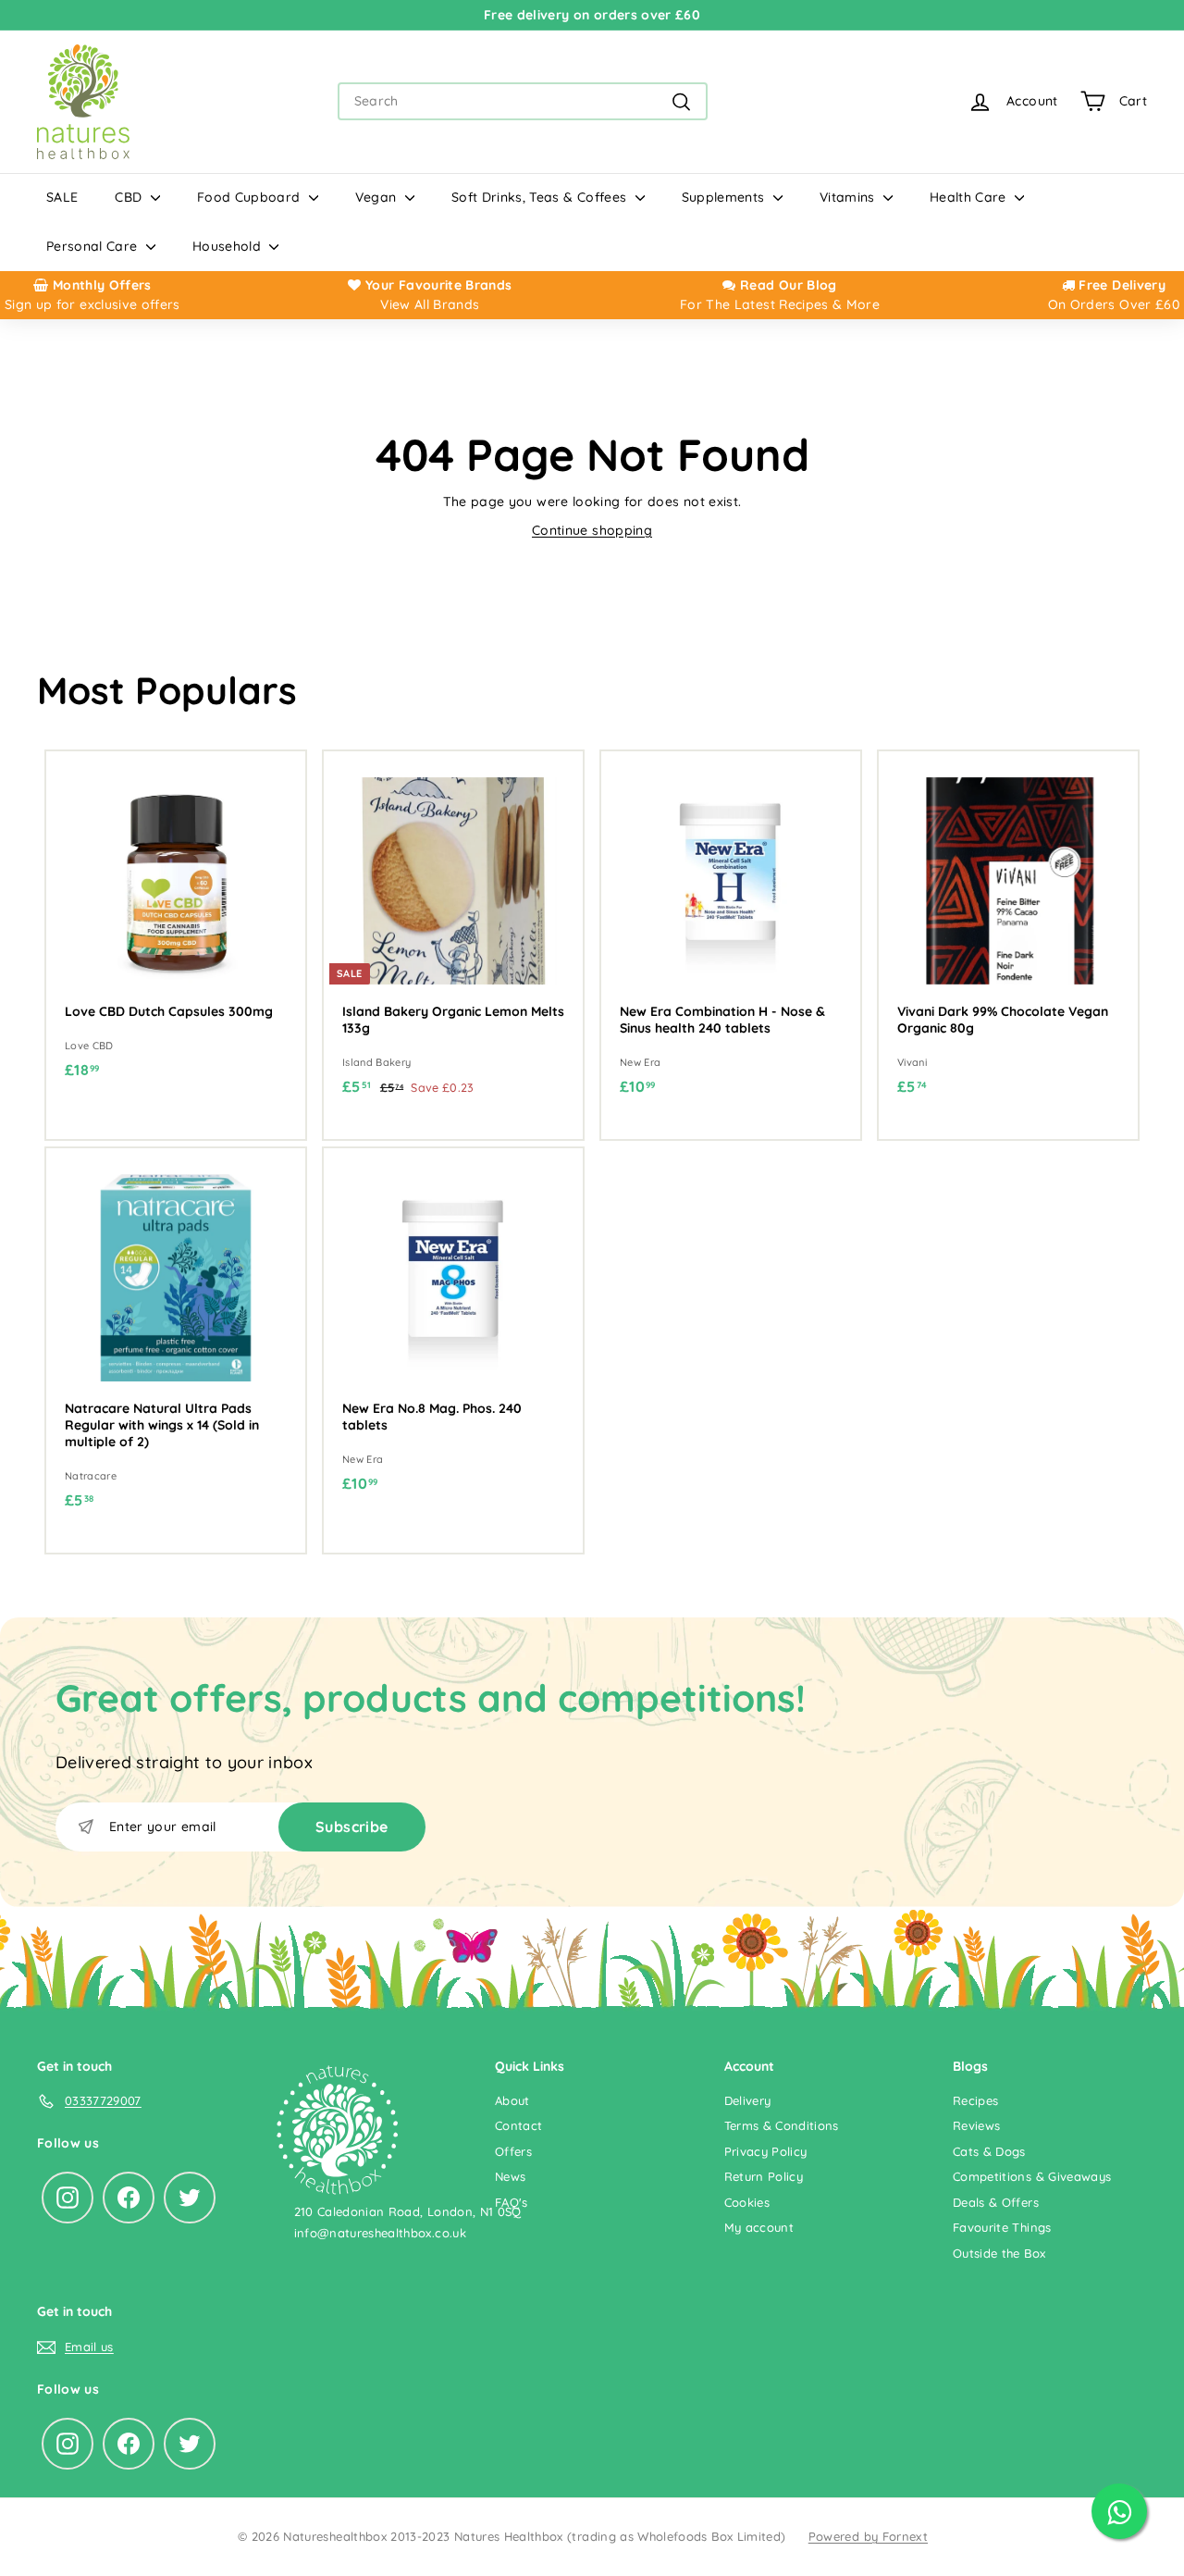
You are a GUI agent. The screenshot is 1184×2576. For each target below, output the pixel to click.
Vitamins (849, 197)
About (512, 2100)
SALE (62, 197)
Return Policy (764, 2176)
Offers (513, 2151)
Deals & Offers (996, 2202)
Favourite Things (1002, 2227)
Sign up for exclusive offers (92, 304)
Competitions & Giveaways (1032, 2176)
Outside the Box (999, 2253)
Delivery (748, 2100)
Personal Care (94, 246)
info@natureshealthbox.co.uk (380, 2233)
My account (759, 2227)
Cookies (747, 2202)
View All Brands (430, 304)
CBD (130, 197)
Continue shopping (592, 530)
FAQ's (512, 2202)
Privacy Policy (766, 2151)
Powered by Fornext (868, 2536)
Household (229, 246)
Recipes (975, 2100)
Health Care (970, 197)
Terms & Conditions (782, 2125)
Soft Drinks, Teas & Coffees (541, 197)
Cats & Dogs (989, 2151)
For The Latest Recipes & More (780, 304)
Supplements (725, 197)
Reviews (976, 2125)
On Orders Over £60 (1114, 304)
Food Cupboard (251, 197)
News (510, 2176)
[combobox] (523, 101)
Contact (518, 2125)
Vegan (378, 197)
